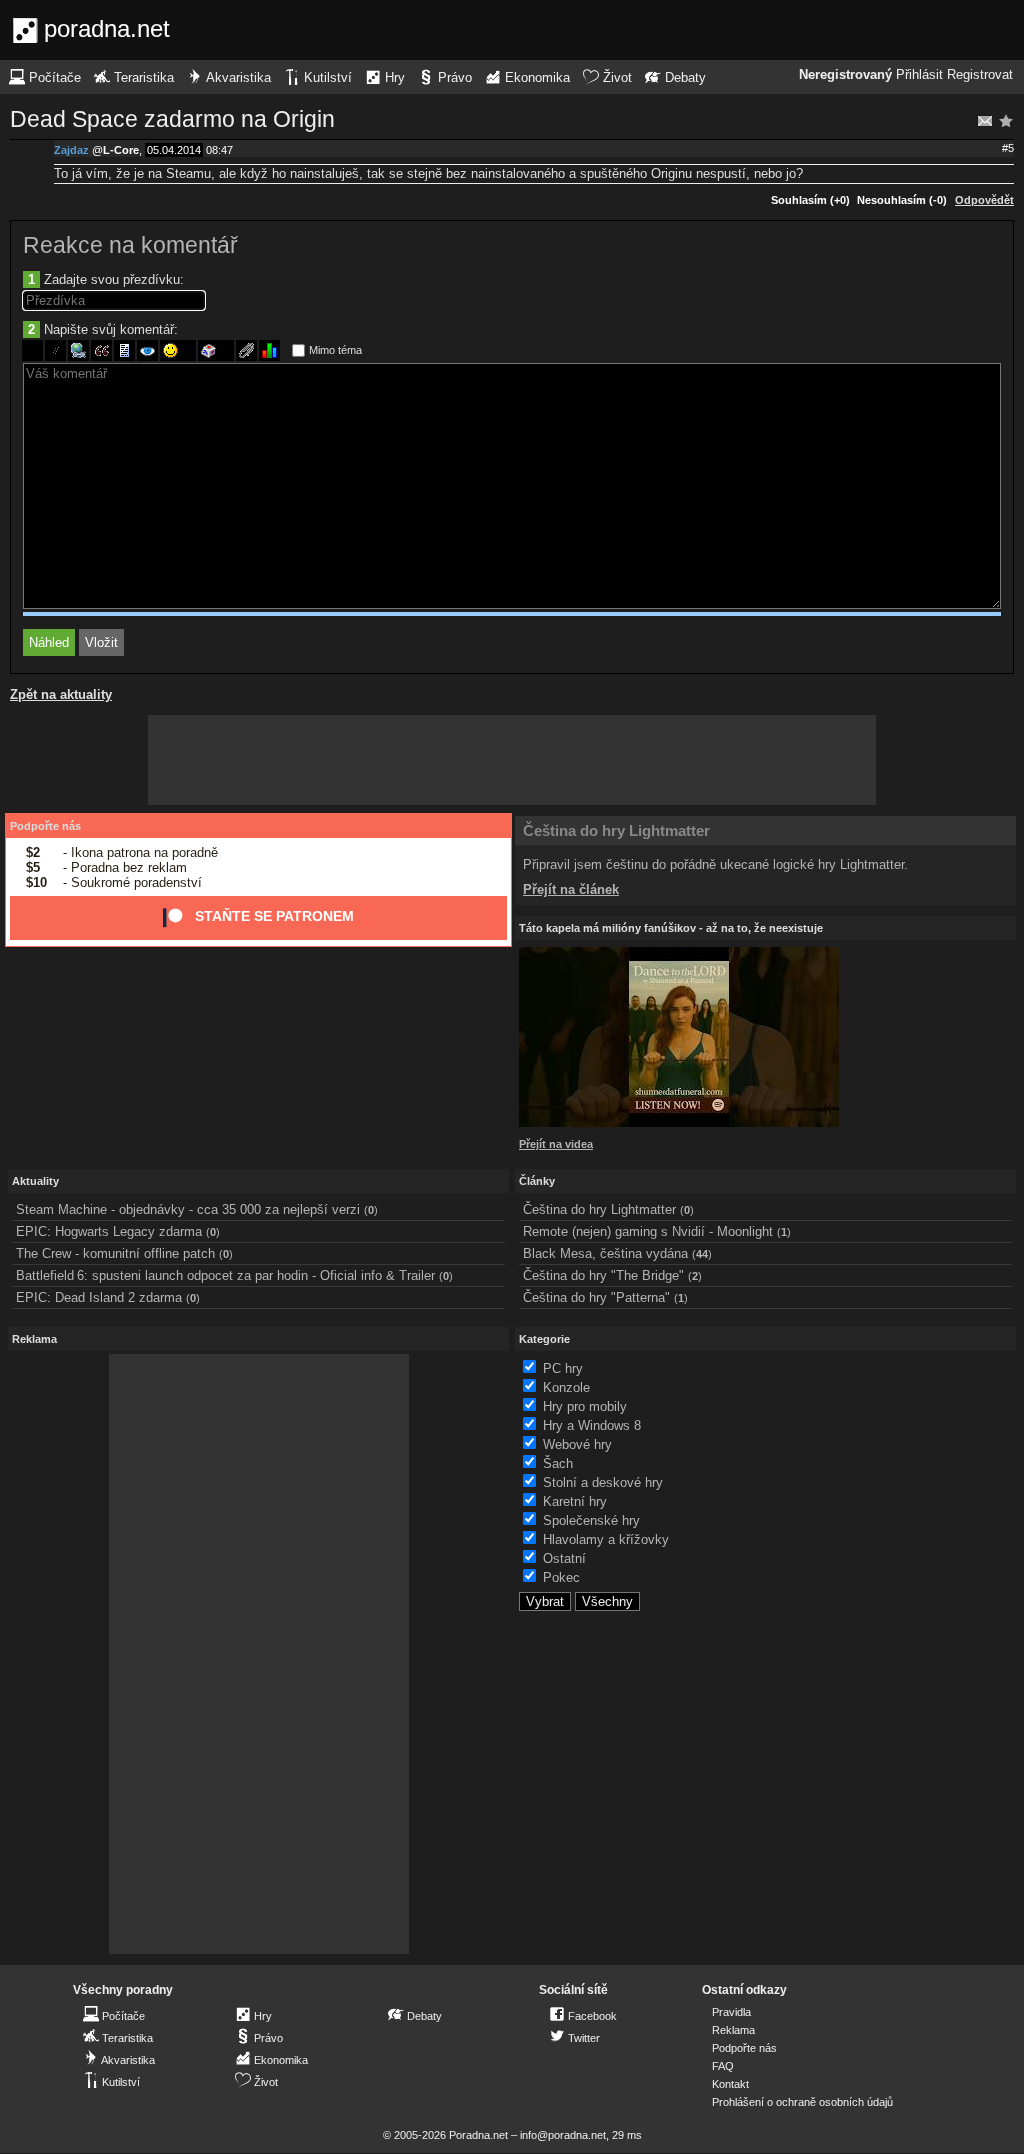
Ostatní (564, 1558)
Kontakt (730, 2084)
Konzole (566, 1387)
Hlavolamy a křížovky (606, 1539)
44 (702, 1254)
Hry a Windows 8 (592, 1425)
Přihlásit (919, 75)
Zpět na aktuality (61, 694)
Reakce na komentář (130, 245)
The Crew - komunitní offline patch (115, 1253)
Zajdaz (71, 150)
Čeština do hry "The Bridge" (603, 1275)
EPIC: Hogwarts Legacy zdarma (109, 1231)
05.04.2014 (174, 150)
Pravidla (731, 2012)
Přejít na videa (556, 1144)
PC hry (563, 1368)
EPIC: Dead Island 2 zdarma (99, 1297)
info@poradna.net (563, 2135)
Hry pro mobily (585, 1406)
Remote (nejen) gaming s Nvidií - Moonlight (648, 1231)
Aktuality (35, 1181)
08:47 (219, 150)
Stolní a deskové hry (603, 1482)
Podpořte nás (45, 826)
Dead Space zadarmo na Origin (172, 119)
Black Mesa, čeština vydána (605, 1253)
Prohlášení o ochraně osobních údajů (802, 2102)
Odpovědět (984, 200)
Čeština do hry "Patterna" (596, 1297)
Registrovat (980, 75)
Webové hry (577, 1444)
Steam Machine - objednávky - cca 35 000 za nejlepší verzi (188, 1209)
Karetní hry (575, 1501)
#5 (1008, 148)
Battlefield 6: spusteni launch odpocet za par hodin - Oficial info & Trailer (225, 1275)
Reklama (733, 2030)
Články (537, 1181)
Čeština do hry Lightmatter (616, 830)
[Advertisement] (512, 760)
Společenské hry (591, 1520)
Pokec (561, 1577)
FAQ (723, 2066)
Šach (558, 1463)
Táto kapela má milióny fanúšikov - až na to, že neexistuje (671, 928)
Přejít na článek (571, 889)
